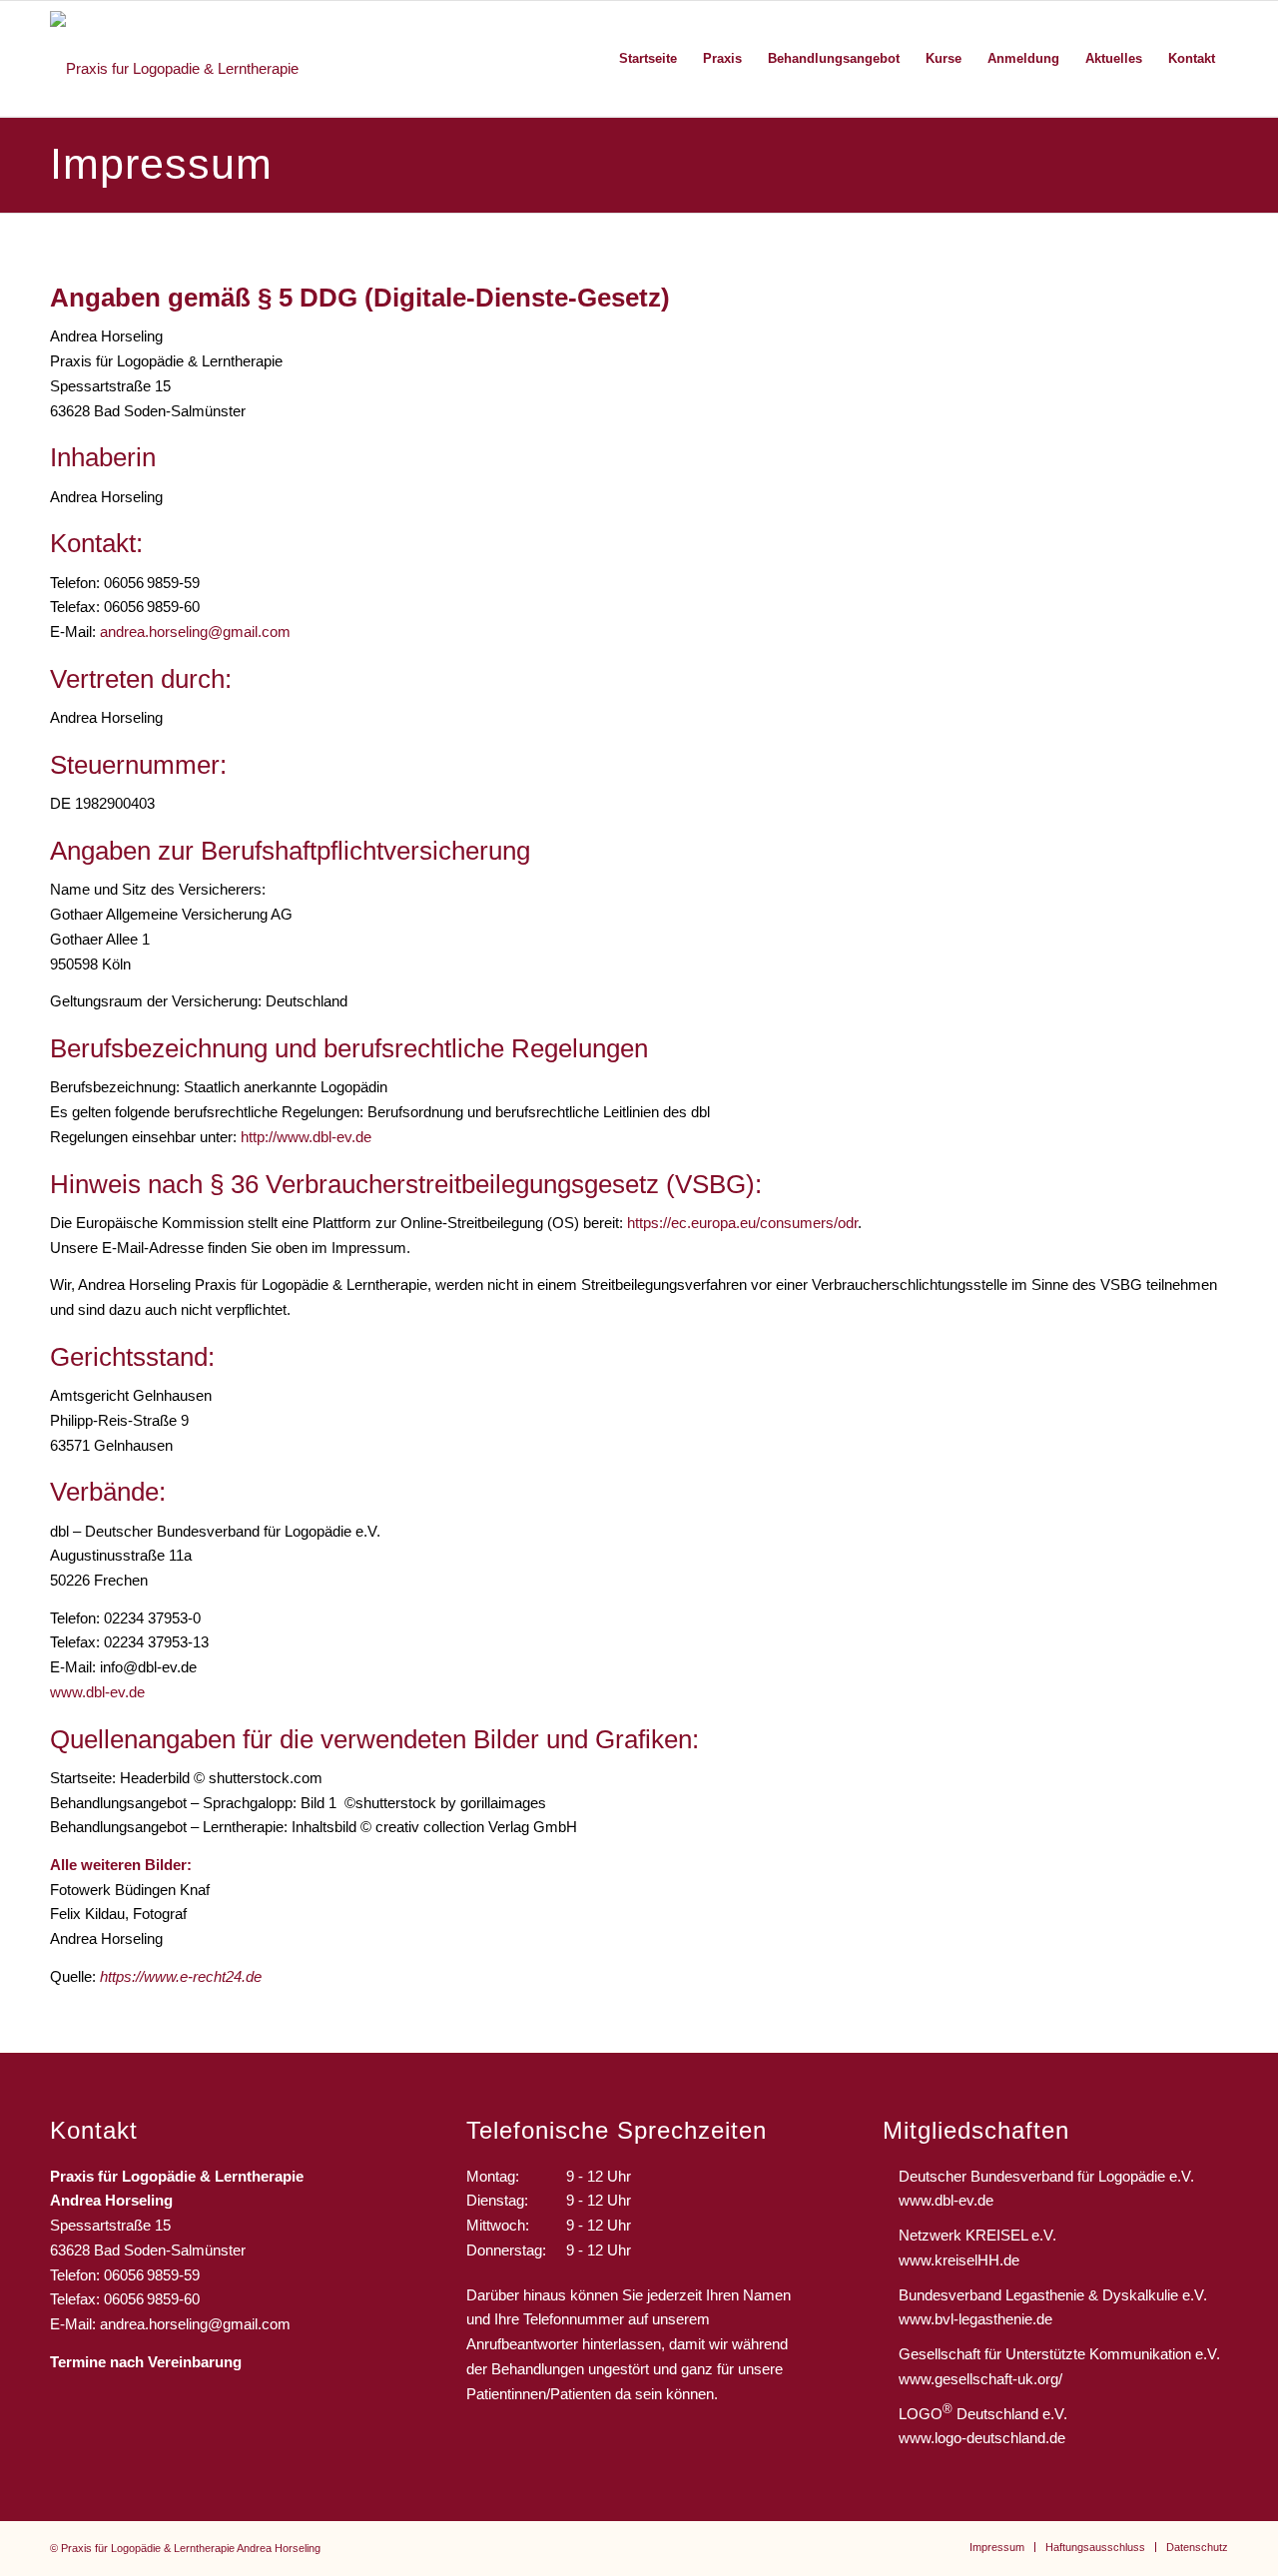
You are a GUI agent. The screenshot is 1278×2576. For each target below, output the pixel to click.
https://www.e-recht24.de (181, 1976)
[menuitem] (648, 59)
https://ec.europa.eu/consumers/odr (742, 1223)
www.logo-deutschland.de (982, 2438)
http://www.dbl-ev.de (306, 1137)
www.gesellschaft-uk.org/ (980, 2379)
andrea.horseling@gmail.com (195, 632)
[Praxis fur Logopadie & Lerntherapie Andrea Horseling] (194, 59)
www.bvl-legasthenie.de (975, 2319)
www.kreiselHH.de (959, 2260)
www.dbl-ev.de (97, 1692)
